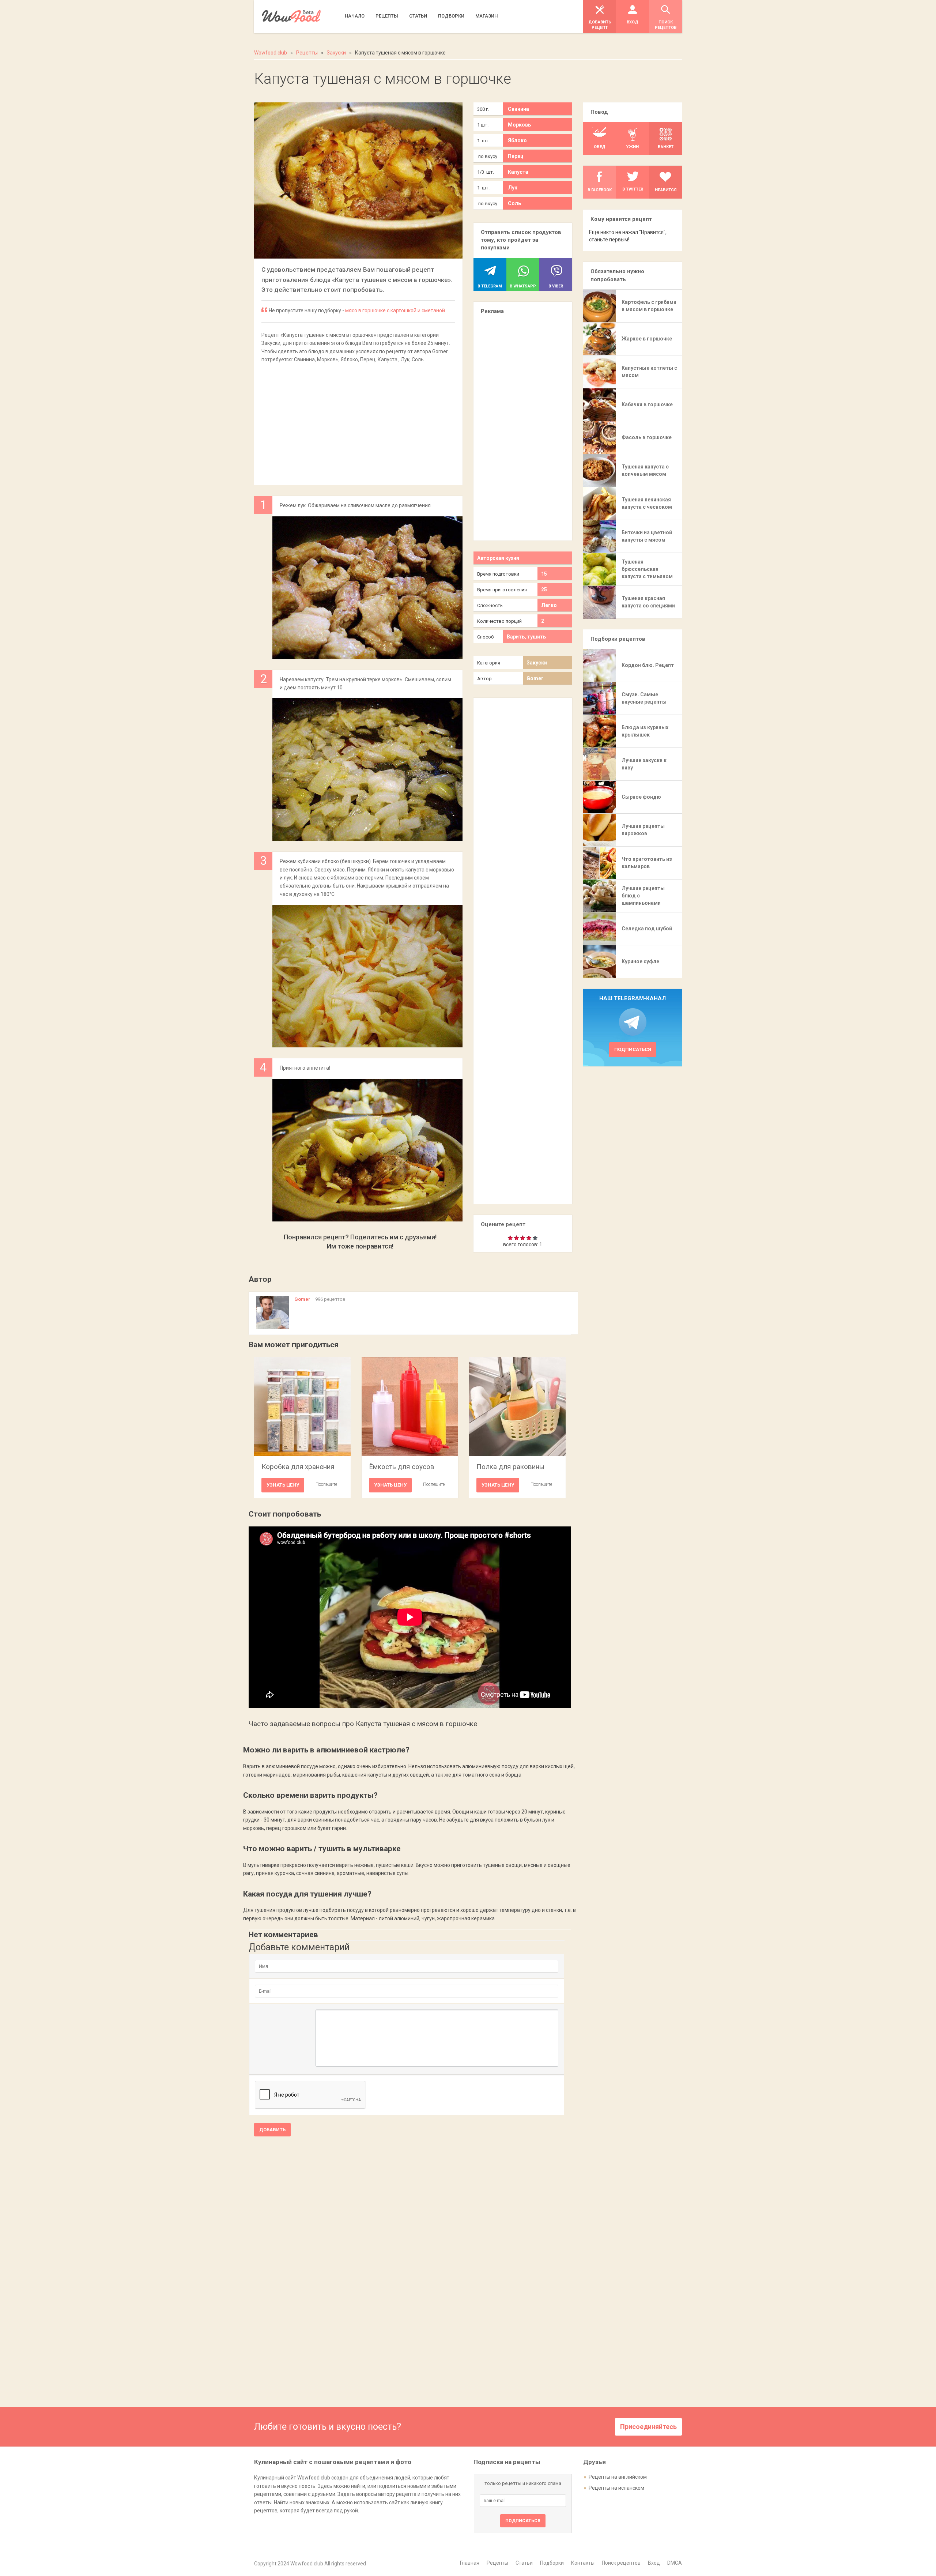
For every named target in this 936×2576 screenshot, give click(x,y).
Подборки (552, 2563)
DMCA (675, 2563)
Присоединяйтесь (648, 2427)
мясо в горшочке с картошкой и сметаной (395, 310)
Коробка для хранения (298, 1467)
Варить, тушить (526, 637)
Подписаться (633, 1049)
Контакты (583, 2563)
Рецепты (497, 2563)
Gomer (535, 678)
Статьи (524, 2563)
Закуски (537, 663)
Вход (654, 2563)
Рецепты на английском (618, 2477)
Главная (470, 2563)
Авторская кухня (498, 558)
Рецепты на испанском (616, 2488)
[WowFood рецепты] (291, 16)
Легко (549, 605)
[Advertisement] (358, 420)
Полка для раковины (510, 1467)
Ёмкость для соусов (402, 1467)
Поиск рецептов (621, 2563)
